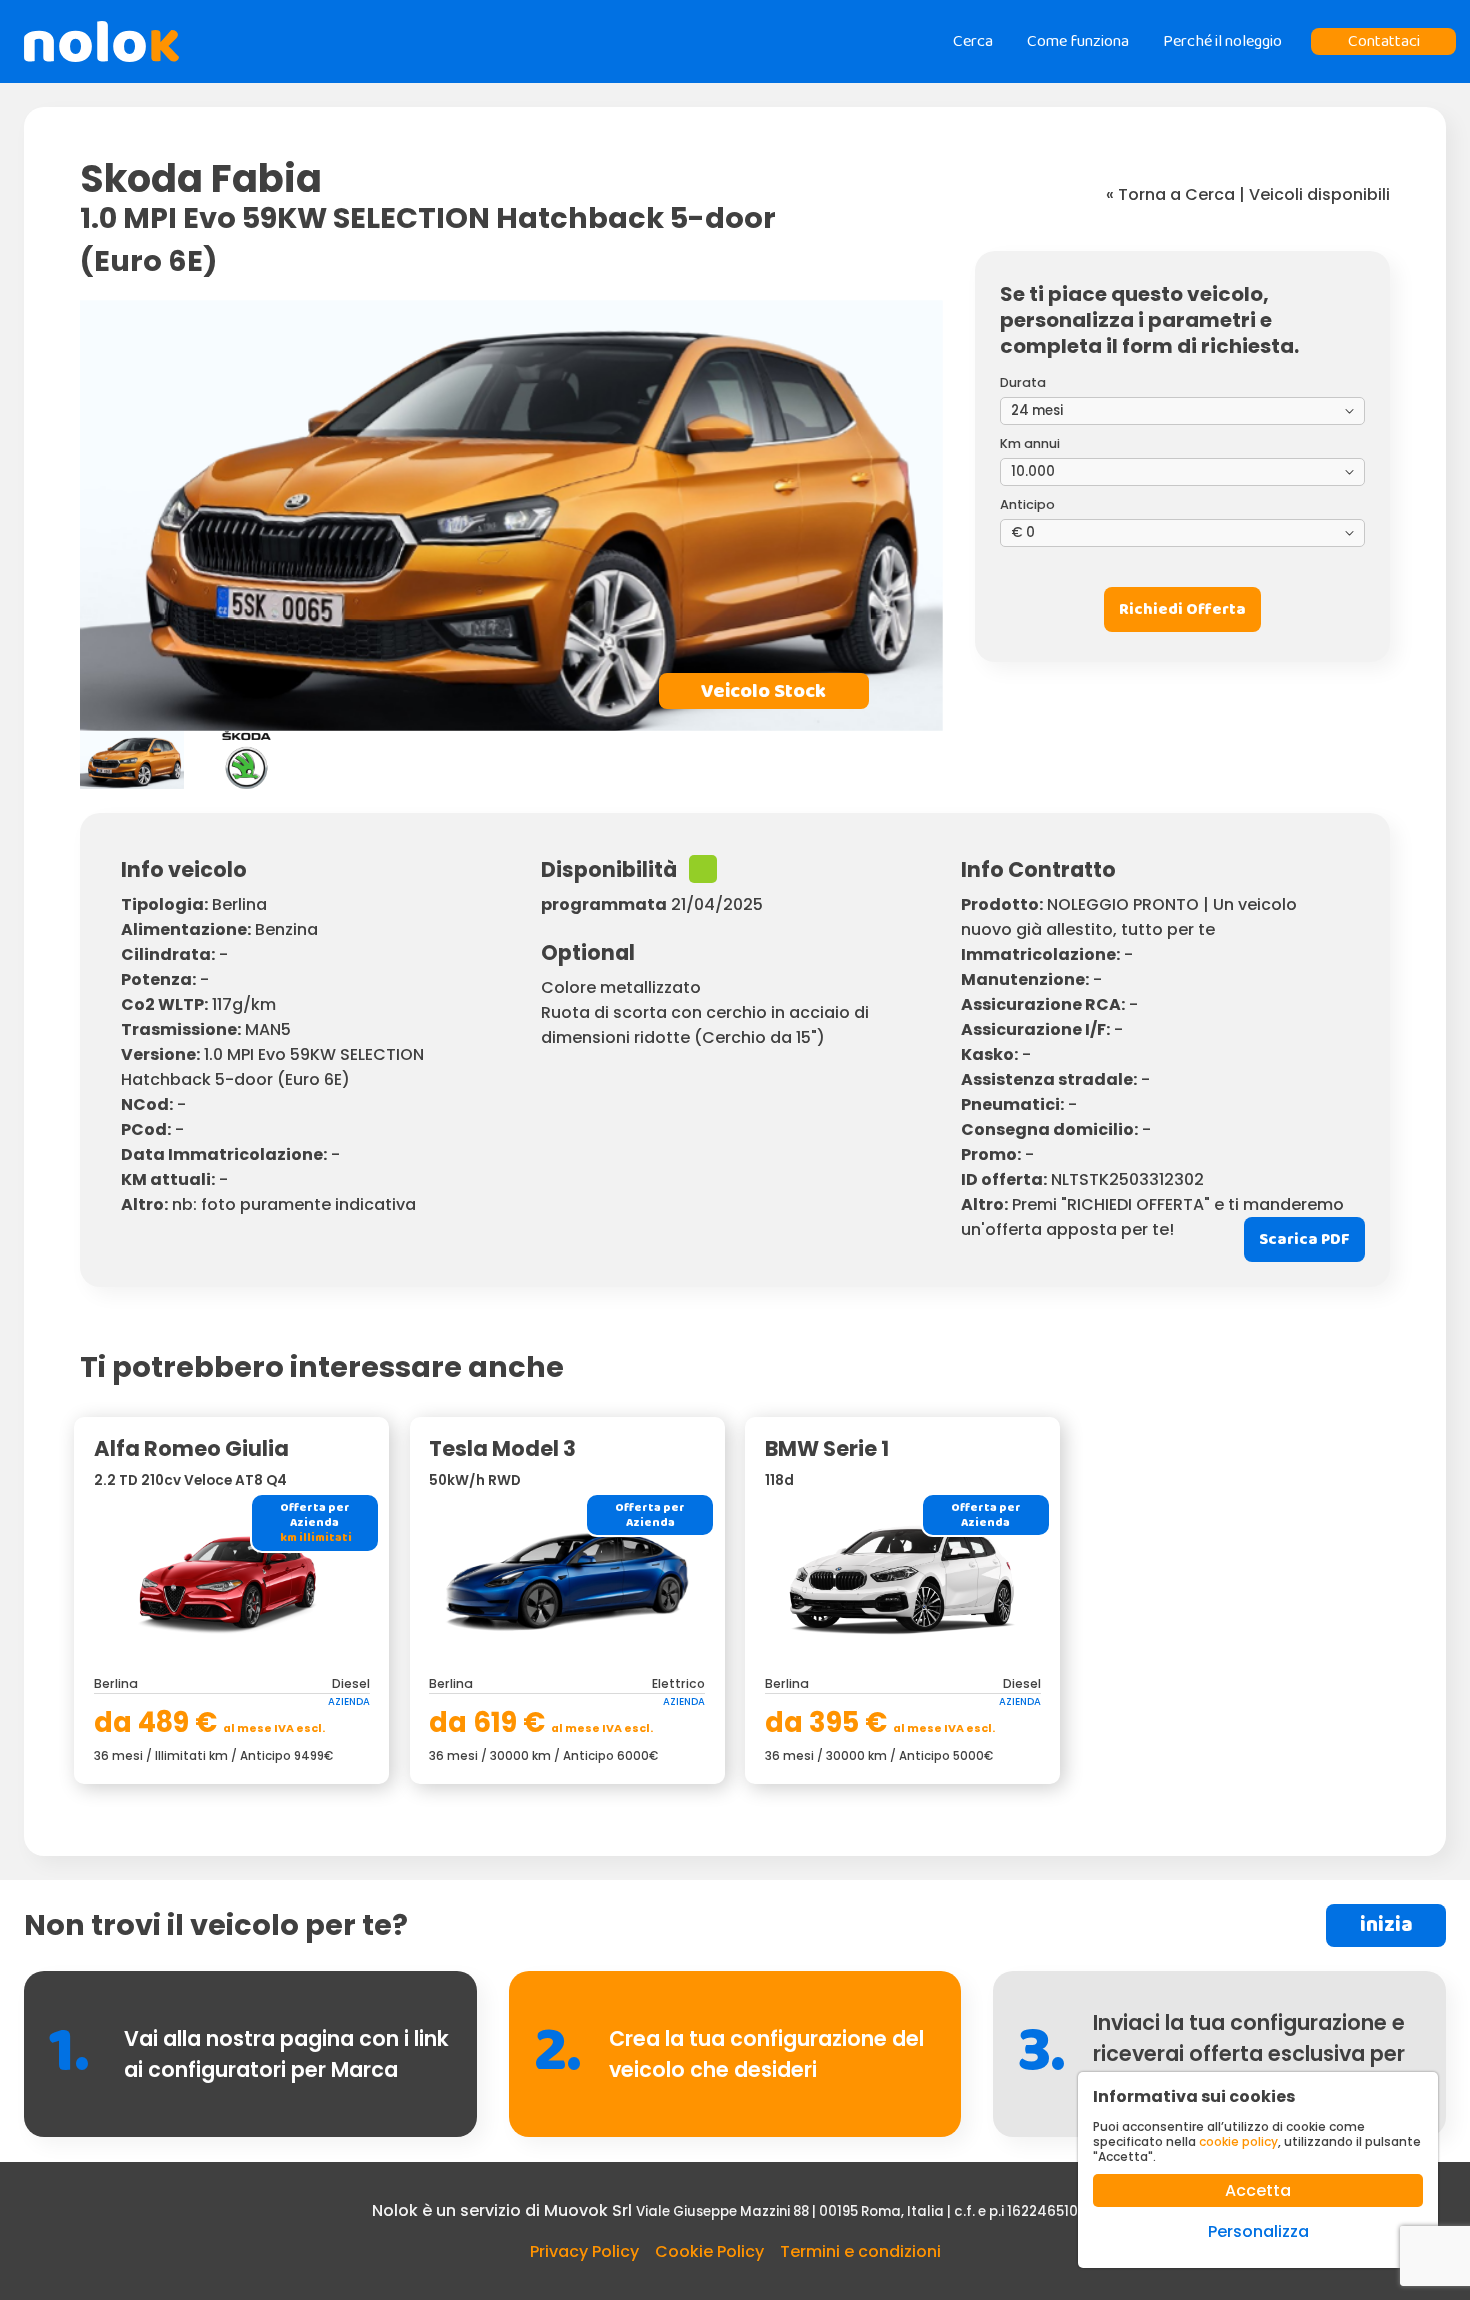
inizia (1386, 1925)
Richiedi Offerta (1182, 609)
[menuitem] (132, 760)
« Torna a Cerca (1170, 194)
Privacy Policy (584, 2251)
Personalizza (1258, 2231)
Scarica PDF (1304, 1239)
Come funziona (1078, 41)
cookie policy (1238, 2141)
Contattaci (1384, 41)
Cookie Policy (709, 2251)
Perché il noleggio (1222, 41)
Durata (1023, 382)
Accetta (1258, 2190)
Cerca (973, 41)
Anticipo (1027, 504)
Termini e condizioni (860, 2251)
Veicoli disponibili (1319, 194)
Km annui (1030, 443)
